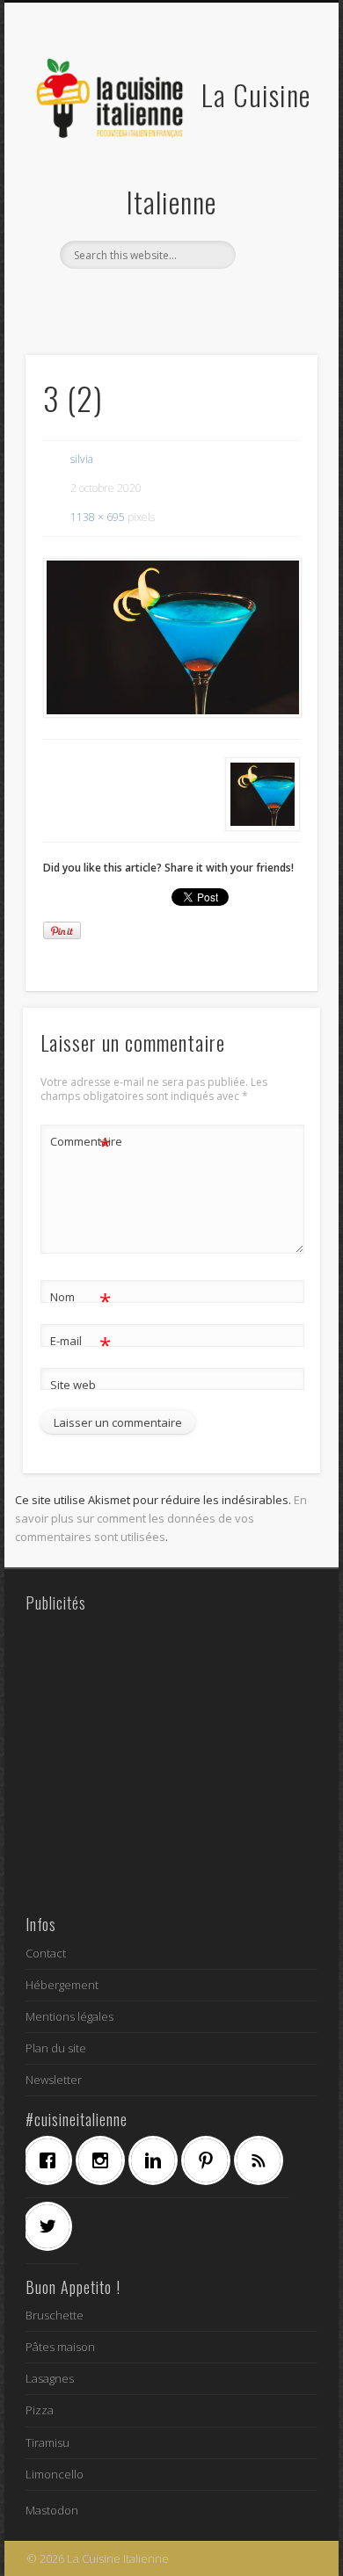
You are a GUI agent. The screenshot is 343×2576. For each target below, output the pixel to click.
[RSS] (263, 2160)
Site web (73, 1385)
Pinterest (187, 299)
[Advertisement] (171, 1762)
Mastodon (52, 2510)
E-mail (80, 1343)
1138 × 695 (98, 517)
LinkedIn (223, 299)
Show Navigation (274, 157)
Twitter (151, 299)
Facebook (115, 299)
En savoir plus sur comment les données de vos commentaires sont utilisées (161, 1518)
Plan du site (56, 2048)
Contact (46, 1953)
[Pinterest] (210, 2160)
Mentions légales (69, 2016)
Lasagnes (50, 2378)
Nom (80, 1299)
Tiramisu (47, 2442)
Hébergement (62, 1985)
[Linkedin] (157, 2160)
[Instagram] (105, 2160)
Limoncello (55, 2474)
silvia (82, 459)
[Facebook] (52, 2160)
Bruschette (55, 2315)
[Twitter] (52, 2226)
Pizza (40, 2410)
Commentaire (81, 1144)
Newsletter (54, 2080)
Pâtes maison (60, 2347)
